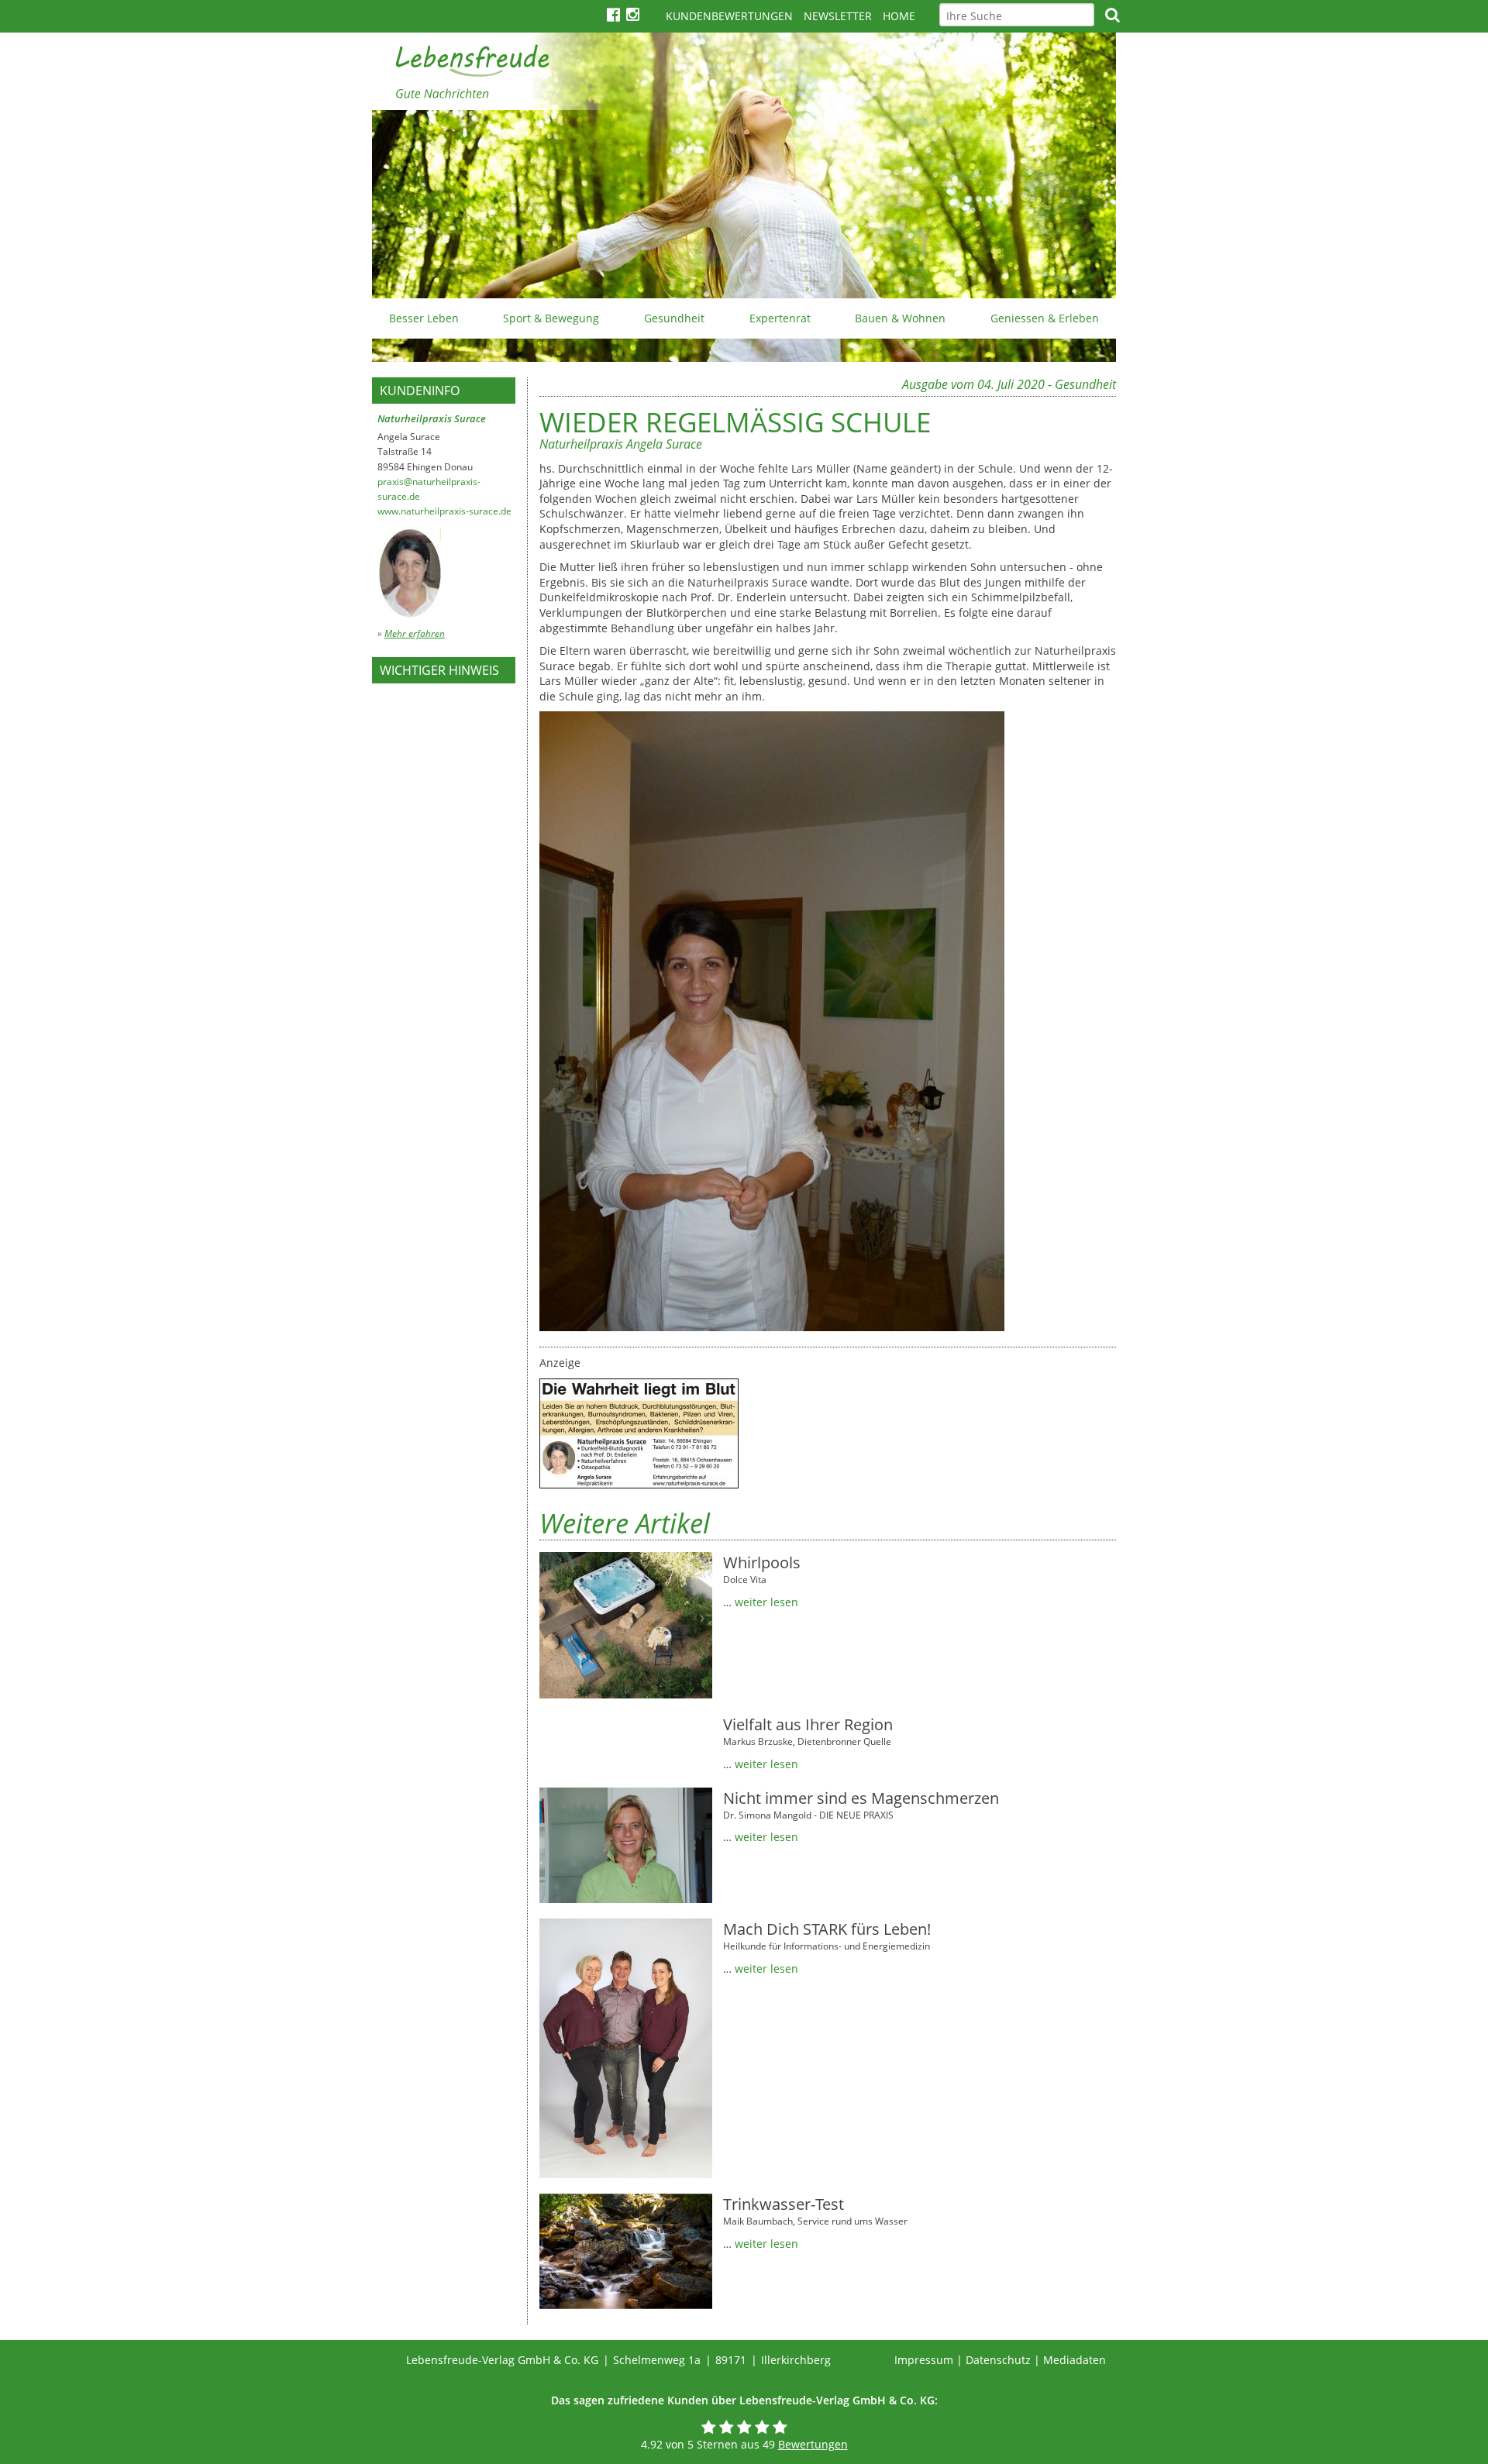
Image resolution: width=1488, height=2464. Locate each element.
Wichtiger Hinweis (439, 670)
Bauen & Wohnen (900, 318)
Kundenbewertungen (729, 16)
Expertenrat (780, 318)
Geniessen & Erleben (1045, 318)
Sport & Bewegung (551, 318)
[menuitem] (424, 318)
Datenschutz (998, 2360)
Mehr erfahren (415, 633)
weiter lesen (766, 1602)
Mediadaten (1075, 2360)
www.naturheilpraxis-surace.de (444, 511)
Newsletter (838, 16)
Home (899, 16)
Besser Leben (424, 318)
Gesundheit (674, 318)
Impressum (924, 2360)
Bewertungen (813, 2444)
